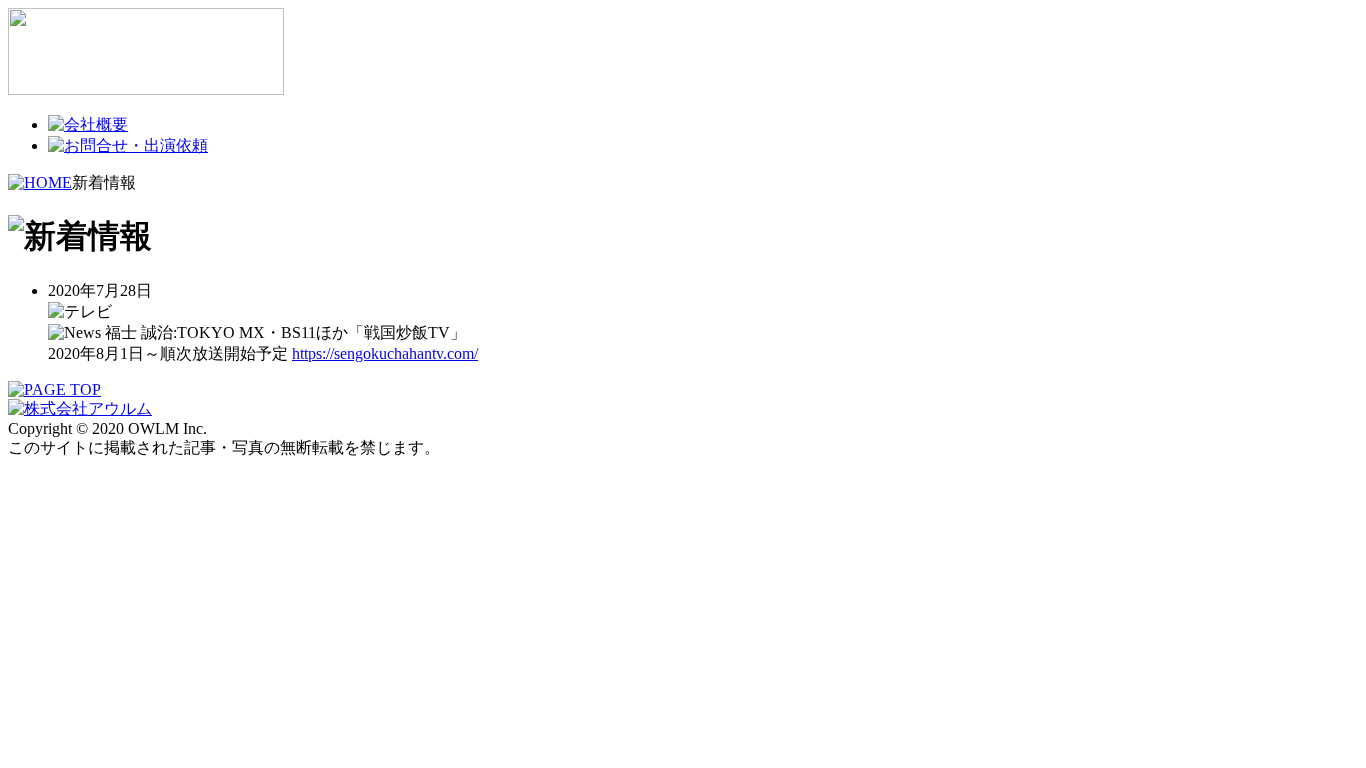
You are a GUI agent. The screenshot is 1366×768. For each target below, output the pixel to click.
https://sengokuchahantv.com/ (385, 353)
